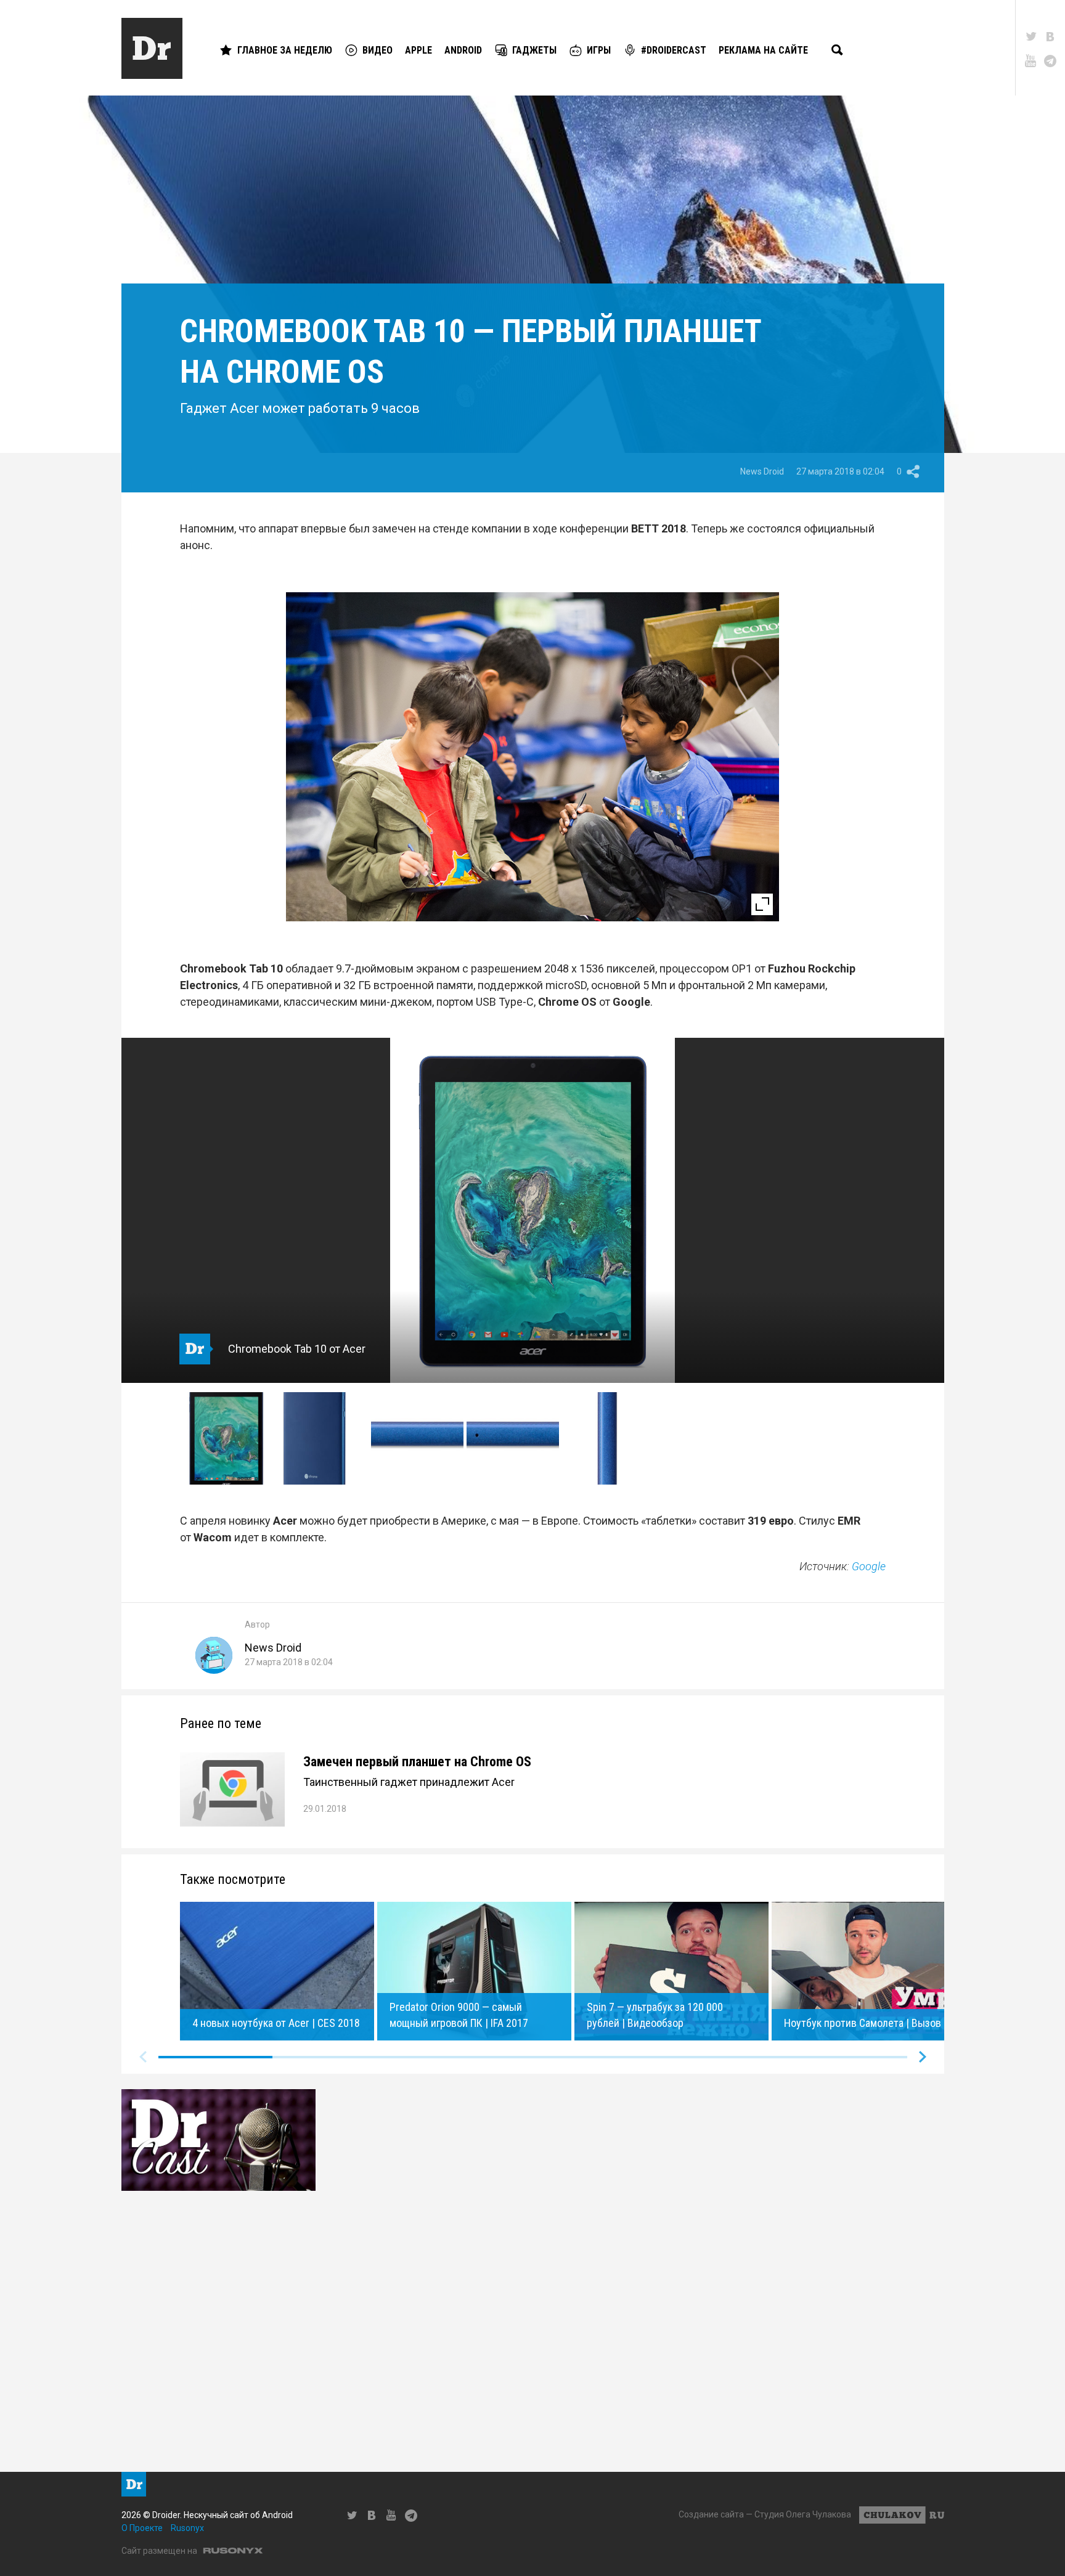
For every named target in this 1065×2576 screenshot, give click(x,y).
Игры (599, 50)
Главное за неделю (285, 50)
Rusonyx (187, 2528)
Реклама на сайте (763, 50)
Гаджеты (534, 50)
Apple (418, 50)
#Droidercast (674, 50)
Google (869, 1566)
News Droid (762, 471)
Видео (377, 50)
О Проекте (142, 2528)
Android (463, 50)
